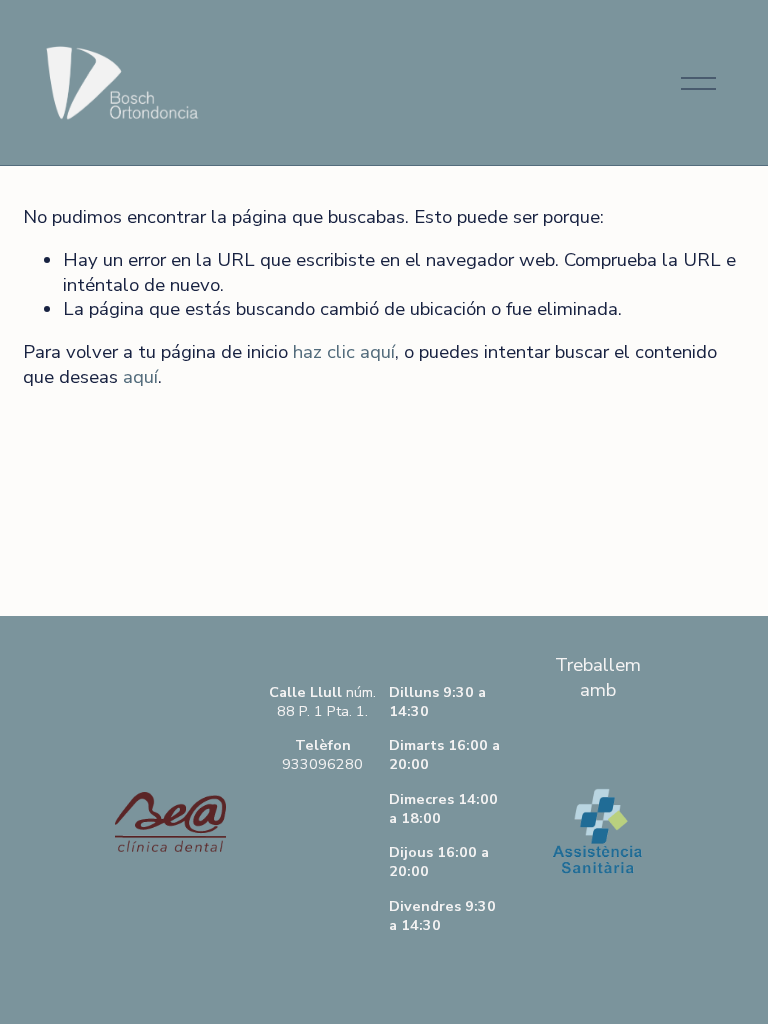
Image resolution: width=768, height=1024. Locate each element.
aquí (140, 377)
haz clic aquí (344, 352)
